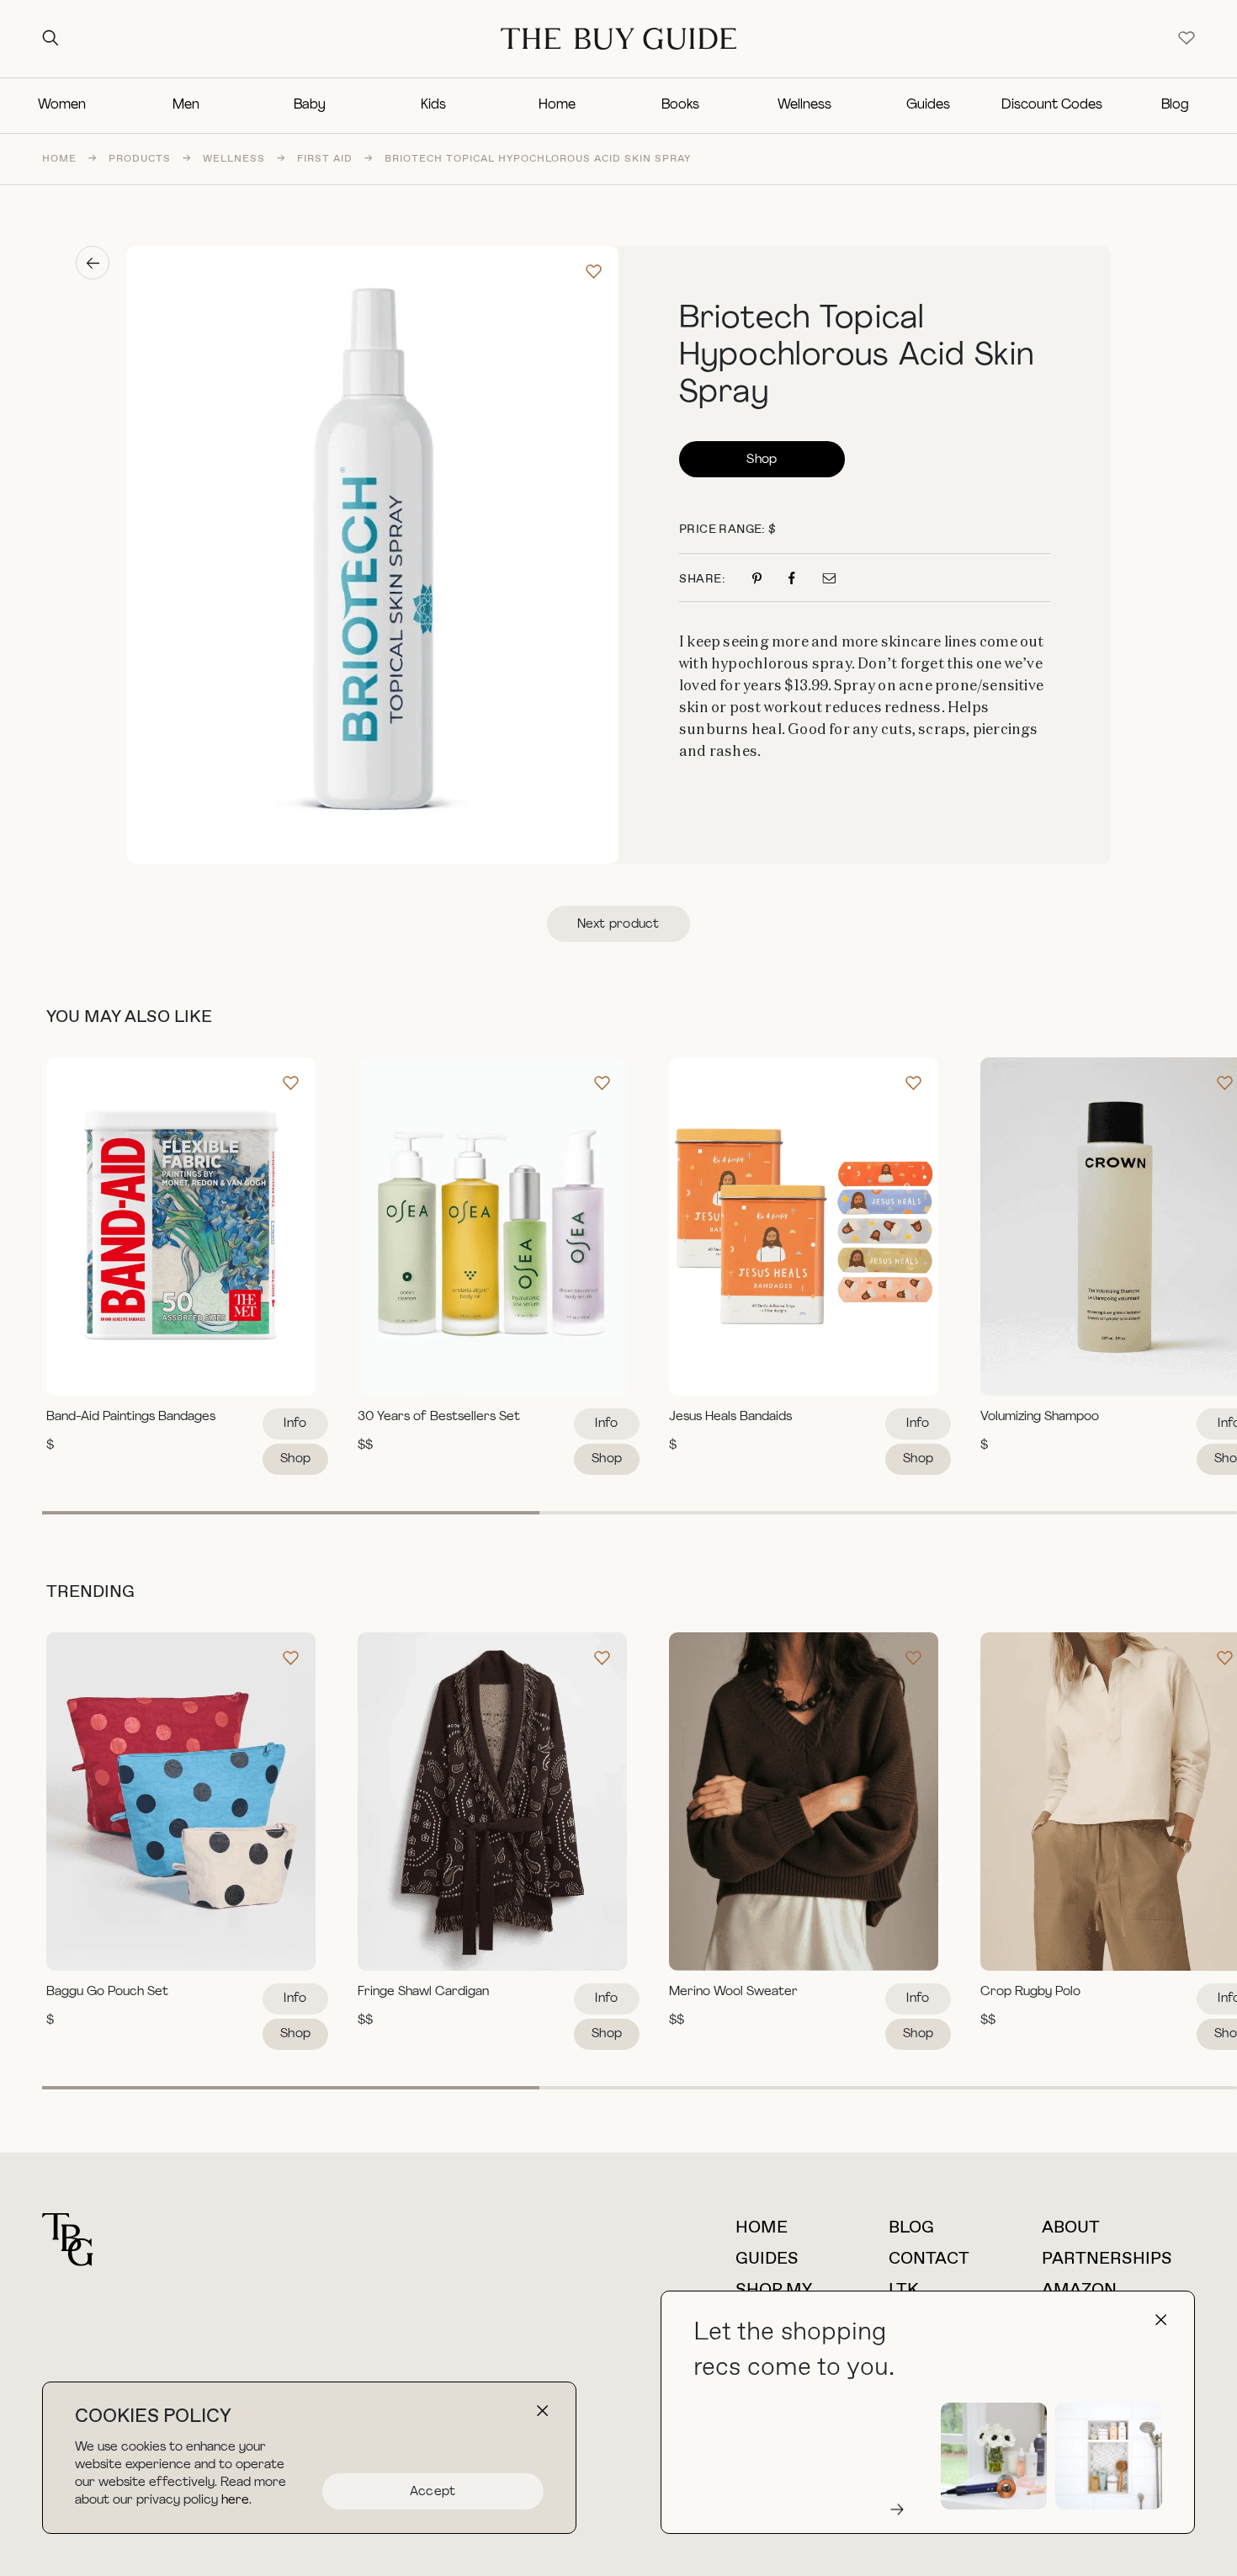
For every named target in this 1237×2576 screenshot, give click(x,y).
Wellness (804, 105)
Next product (618, 925)
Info (295, 1424)
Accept (433, 2492)
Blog (1175, 105)
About (1071, 2228)
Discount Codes (1052, 105)
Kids (433, 105)
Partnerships (1107, 2259)
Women (62, 105)
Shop (762, 460)
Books (680, 105)
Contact (929, 2259)
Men (186, 105)
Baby (310, 105)
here (235, 2501)
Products (140, 159)
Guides (928, 105)
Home (557, 105)
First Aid (325, 159)
